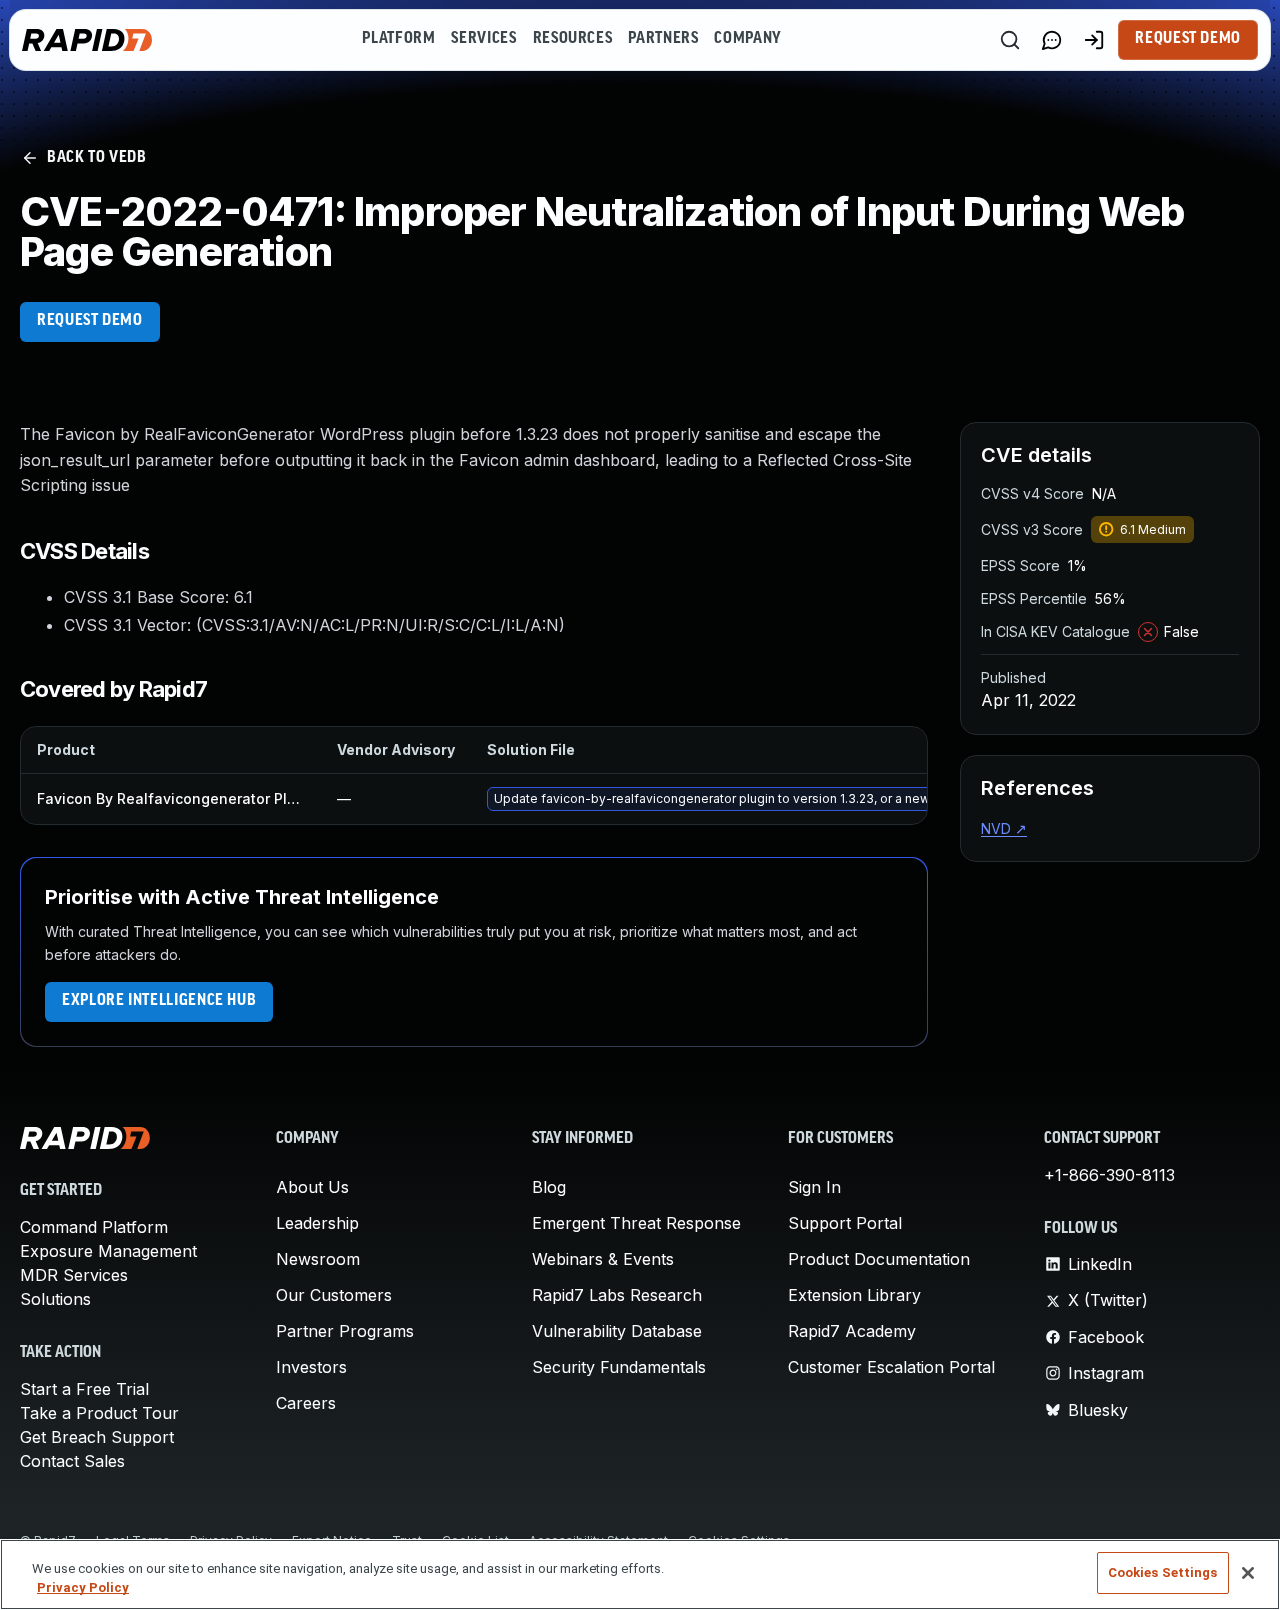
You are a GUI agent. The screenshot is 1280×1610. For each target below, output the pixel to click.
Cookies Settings (1163, 1572)
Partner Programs (345, 1331)
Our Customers (334, 1295)
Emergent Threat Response (636, 1223)
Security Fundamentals (619, 1367)
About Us (312, 1187)
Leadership (317, 1223)
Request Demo (1188, 39)
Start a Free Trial (84, 1389)
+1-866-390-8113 (1109, 1175)
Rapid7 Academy (852, 1331)
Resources (573, 39)
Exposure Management (108, 1251)
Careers (306, 1403)
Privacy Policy (83, 1588)
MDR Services (74, 1275)
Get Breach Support (97, 1437)
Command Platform (94, 1227)
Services (483, 39)
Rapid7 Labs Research (617, 1295)
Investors (311, 1367)
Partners (663, 39)
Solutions (55, 1299)
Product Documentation (879, 1259)
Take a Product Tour (99, 1413)
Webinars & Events (603, 1259)
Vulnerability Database (617, 1331)
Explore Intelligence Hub (159, 1001)
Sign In (814, 1187)
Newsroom (318, 1259)
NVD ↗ (1004, 828)
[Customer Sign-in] (1094, 40)
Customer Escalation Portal (891, 1367)
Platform (398, 39)
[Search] (1010, 40)
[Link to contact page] (1052, 40)
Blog (549, 1187)
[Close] (1248, 1573)
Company (747, 39)
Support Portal (845, 1223)
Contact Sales (72, 1461)
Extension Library (854, 1295)
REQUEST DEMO (90, 321)
